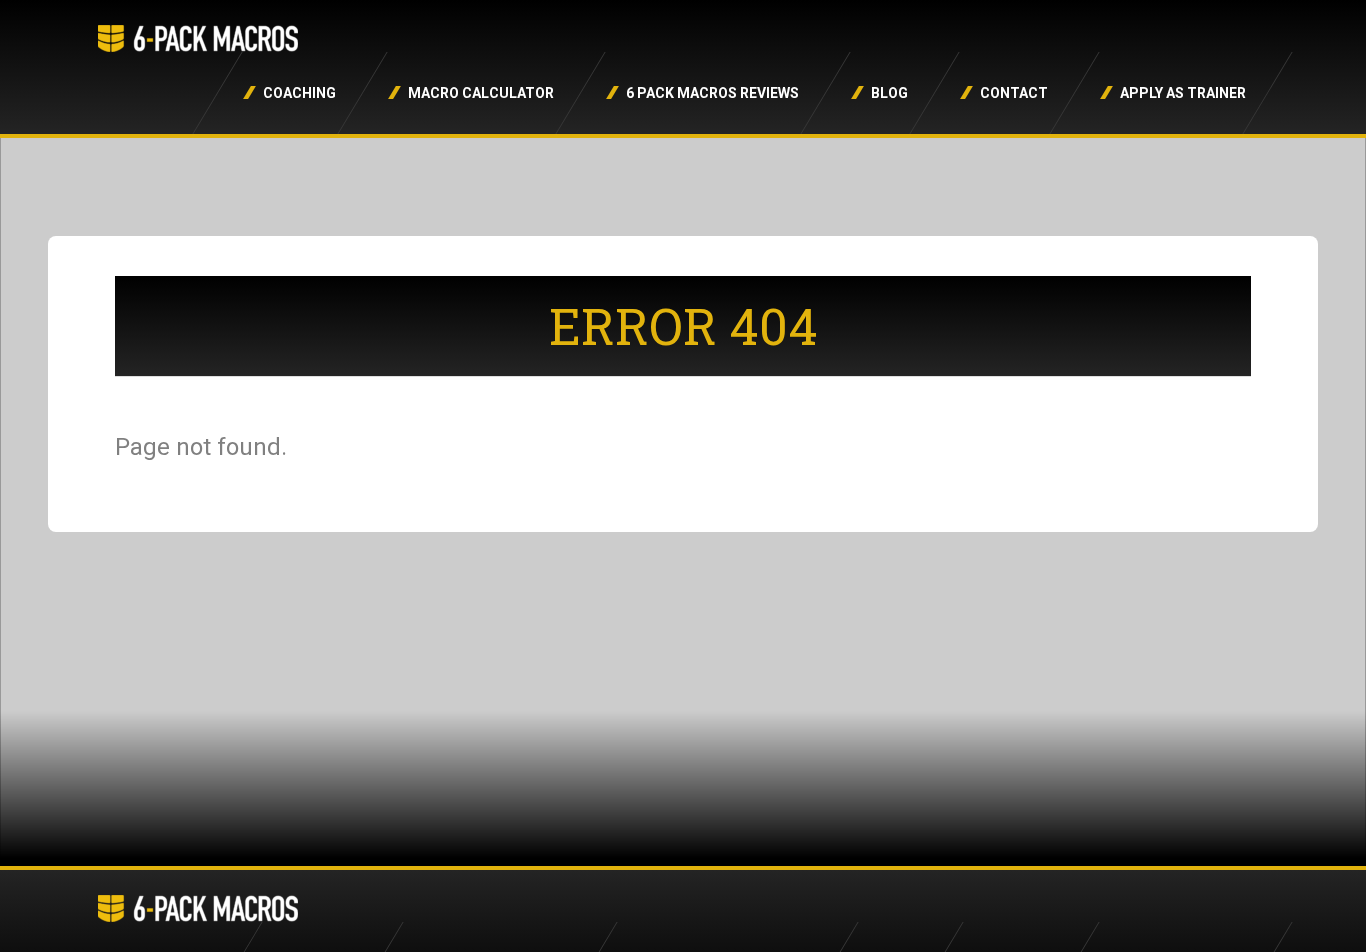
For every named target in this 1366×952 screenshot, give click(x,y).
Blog (889, 93)
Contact (1014, 93)
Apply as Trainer (1183, 93)
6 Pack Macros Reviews (712, 93)
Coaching (299, 93)
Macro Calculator (481, 93)
